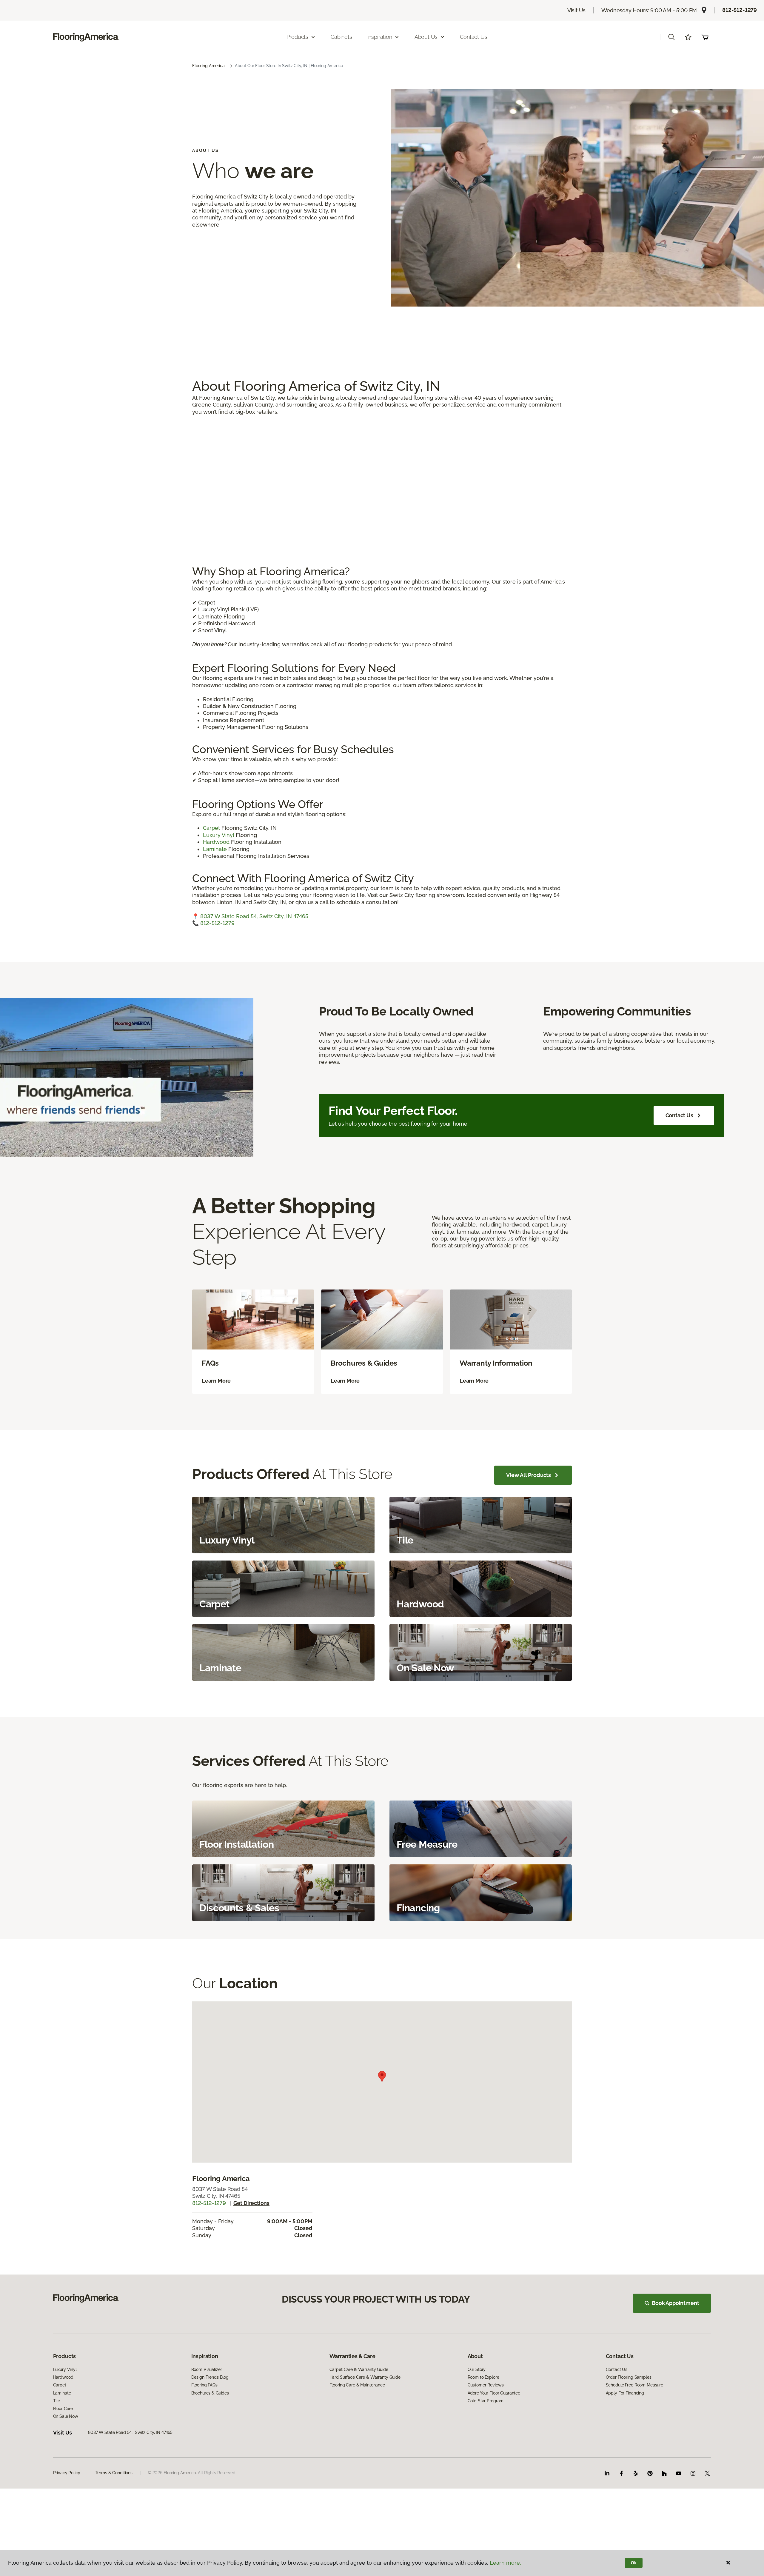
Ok (634, 2563)
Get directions (251, 2203)
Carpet (212, 828)
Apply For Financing (625, 2393)
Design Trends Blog (210, 2377)
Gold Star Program (486, 2401)
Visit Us (577, 10)
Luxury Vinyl (219, 835)
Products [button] (298, 37)
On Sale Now (66, 2416)
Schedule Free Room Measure (634, 2385)
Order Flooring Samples (629, 2377)
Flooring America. (180, 2473)
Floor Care (63, 2409)
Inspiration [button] (380, 37)
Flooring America (208, 66)
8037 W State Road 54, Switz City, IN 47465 (254, 916)
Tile (57, 2401)
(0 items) (705, 37)
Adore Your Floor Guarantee (494, 2393)
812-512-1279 (740, 10)
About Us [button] (426, 37)
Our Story (477, 2369)
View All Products (529, 1475)
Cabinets (341, 37)
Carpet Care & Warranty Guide (359, 2369)
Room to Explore (483, 2377)
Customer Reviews (486, 2385)
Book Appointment (675, 2303)
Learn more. (505, 2563)
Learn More (216, 1381)
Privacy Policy (67, 2473)
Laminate (215, 849)
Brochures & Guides (210, 2393)
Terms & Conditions (114, 2473)
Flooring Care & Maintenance (357, 2385)
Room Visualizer (207, 2369)
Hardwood (217, 842)
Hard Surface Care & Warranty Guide (365, 2377)
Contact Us (473, 37)
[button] (671, 37)
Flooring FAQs (204, 2385)
